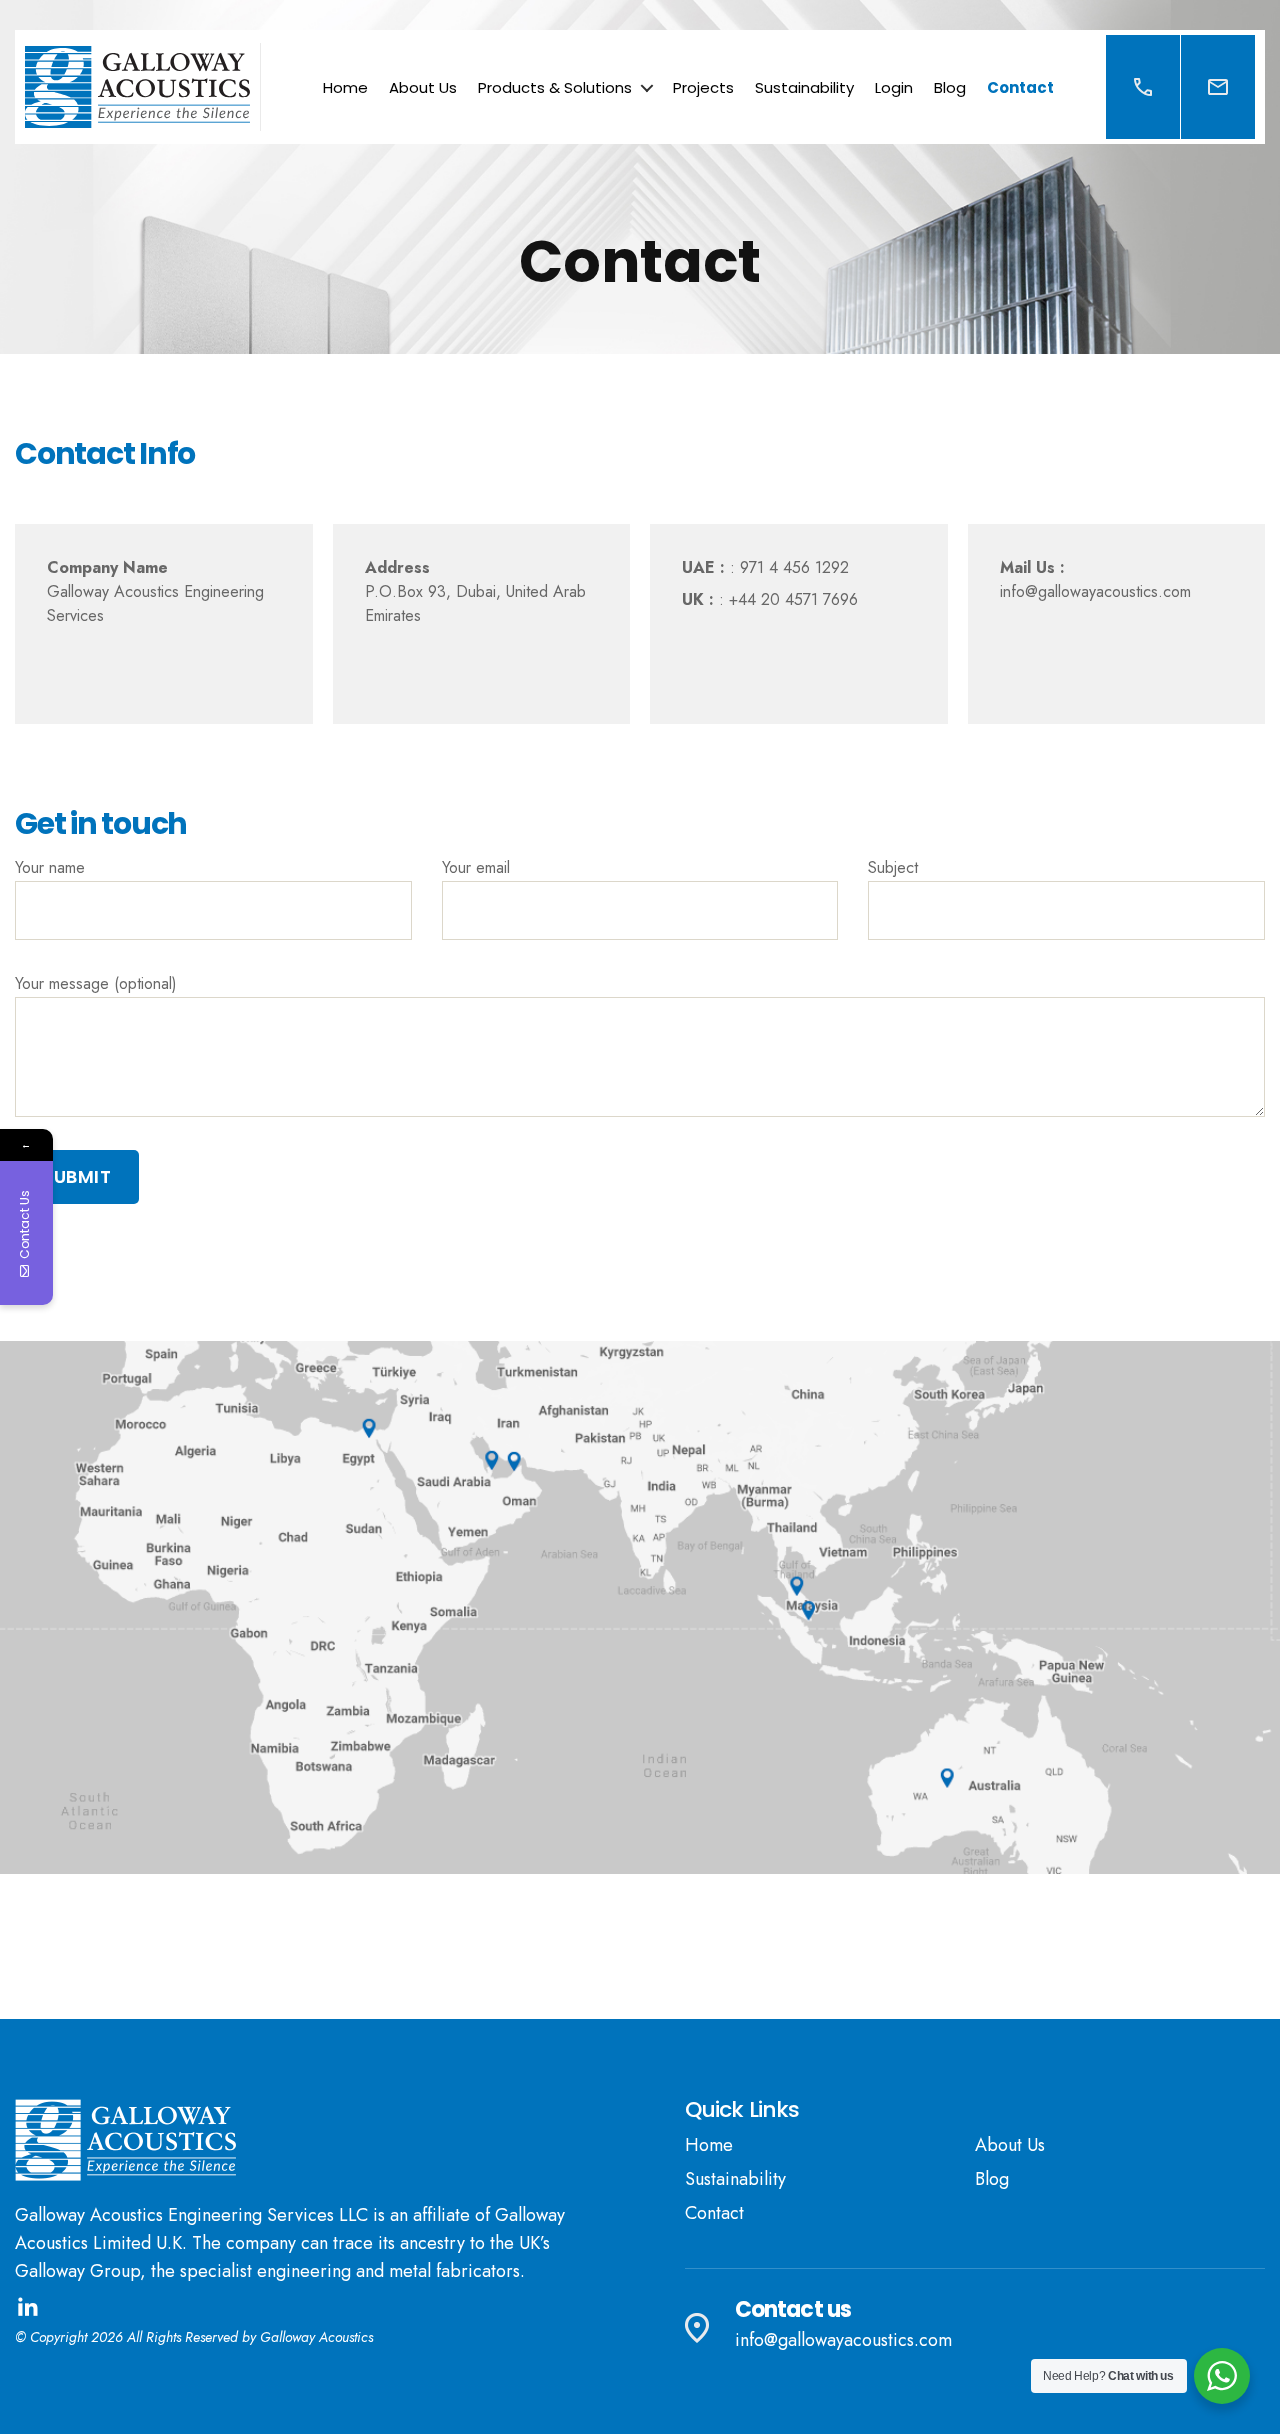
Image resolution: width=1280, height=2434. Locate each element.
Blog (950, 87)
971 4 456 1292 (792, 567)
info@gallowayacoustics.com (1095, 591)
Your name (50, 867)
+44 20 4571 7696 (791, 599)
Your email (476, 867)
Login (894, 87)
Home (345, 87)
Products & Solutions (555, 87)
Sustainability (804, 87)
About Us (423, 87)
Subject (893, 867)
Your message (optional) (96, 983)
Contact (1020, 87)
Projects (703, 87)
